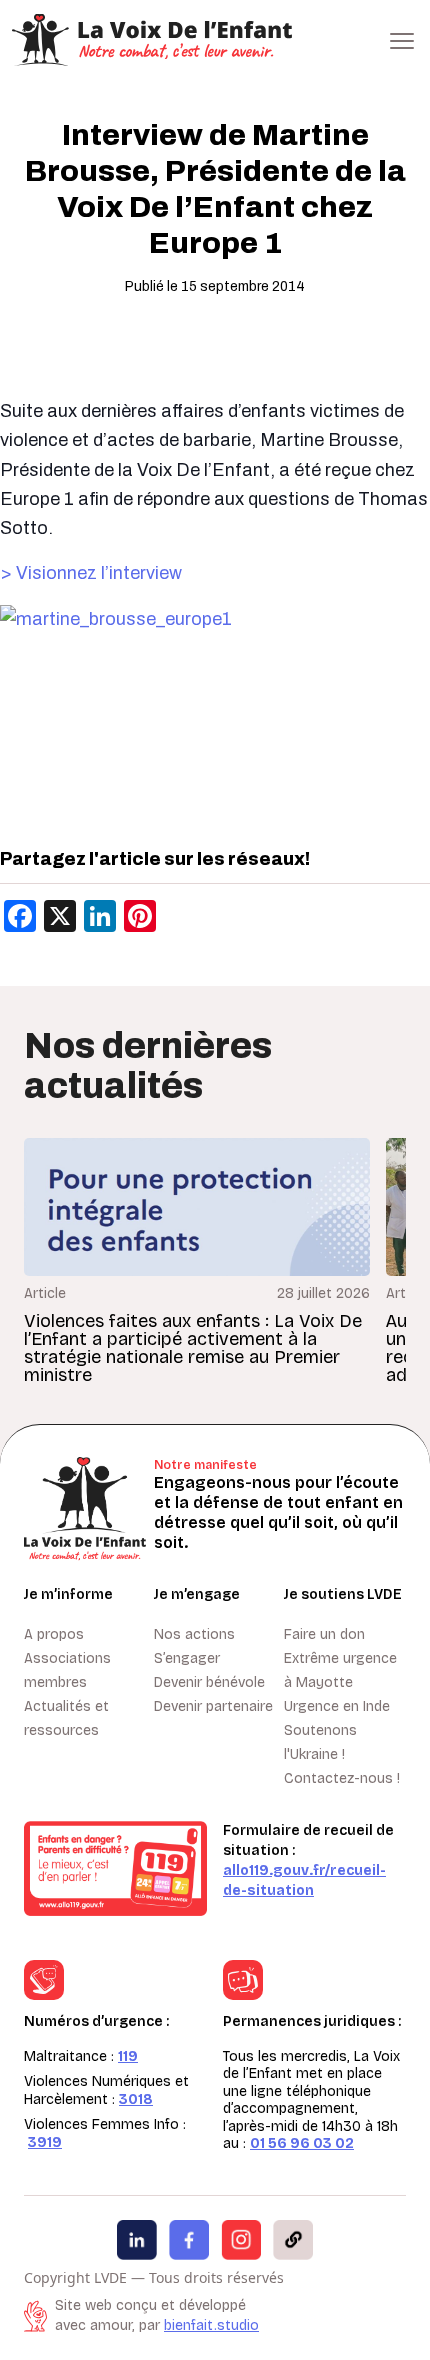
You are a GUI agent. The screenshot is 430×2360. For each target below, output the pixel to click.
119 (128, 2056)
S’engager (187, 1658)
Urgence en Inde (337, 1706)
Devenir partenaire (213, 1706)
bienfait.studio (211, 2325)
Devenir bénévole (209, 1682)
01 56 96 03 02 (302, 2143)
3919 (45, 2142)
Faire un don (324, 1634)
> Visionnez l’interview (91, 573)
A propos (54, 1634)
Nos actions (194, 1634)
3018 (136, 2099)
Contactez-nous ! (342, 1778)
